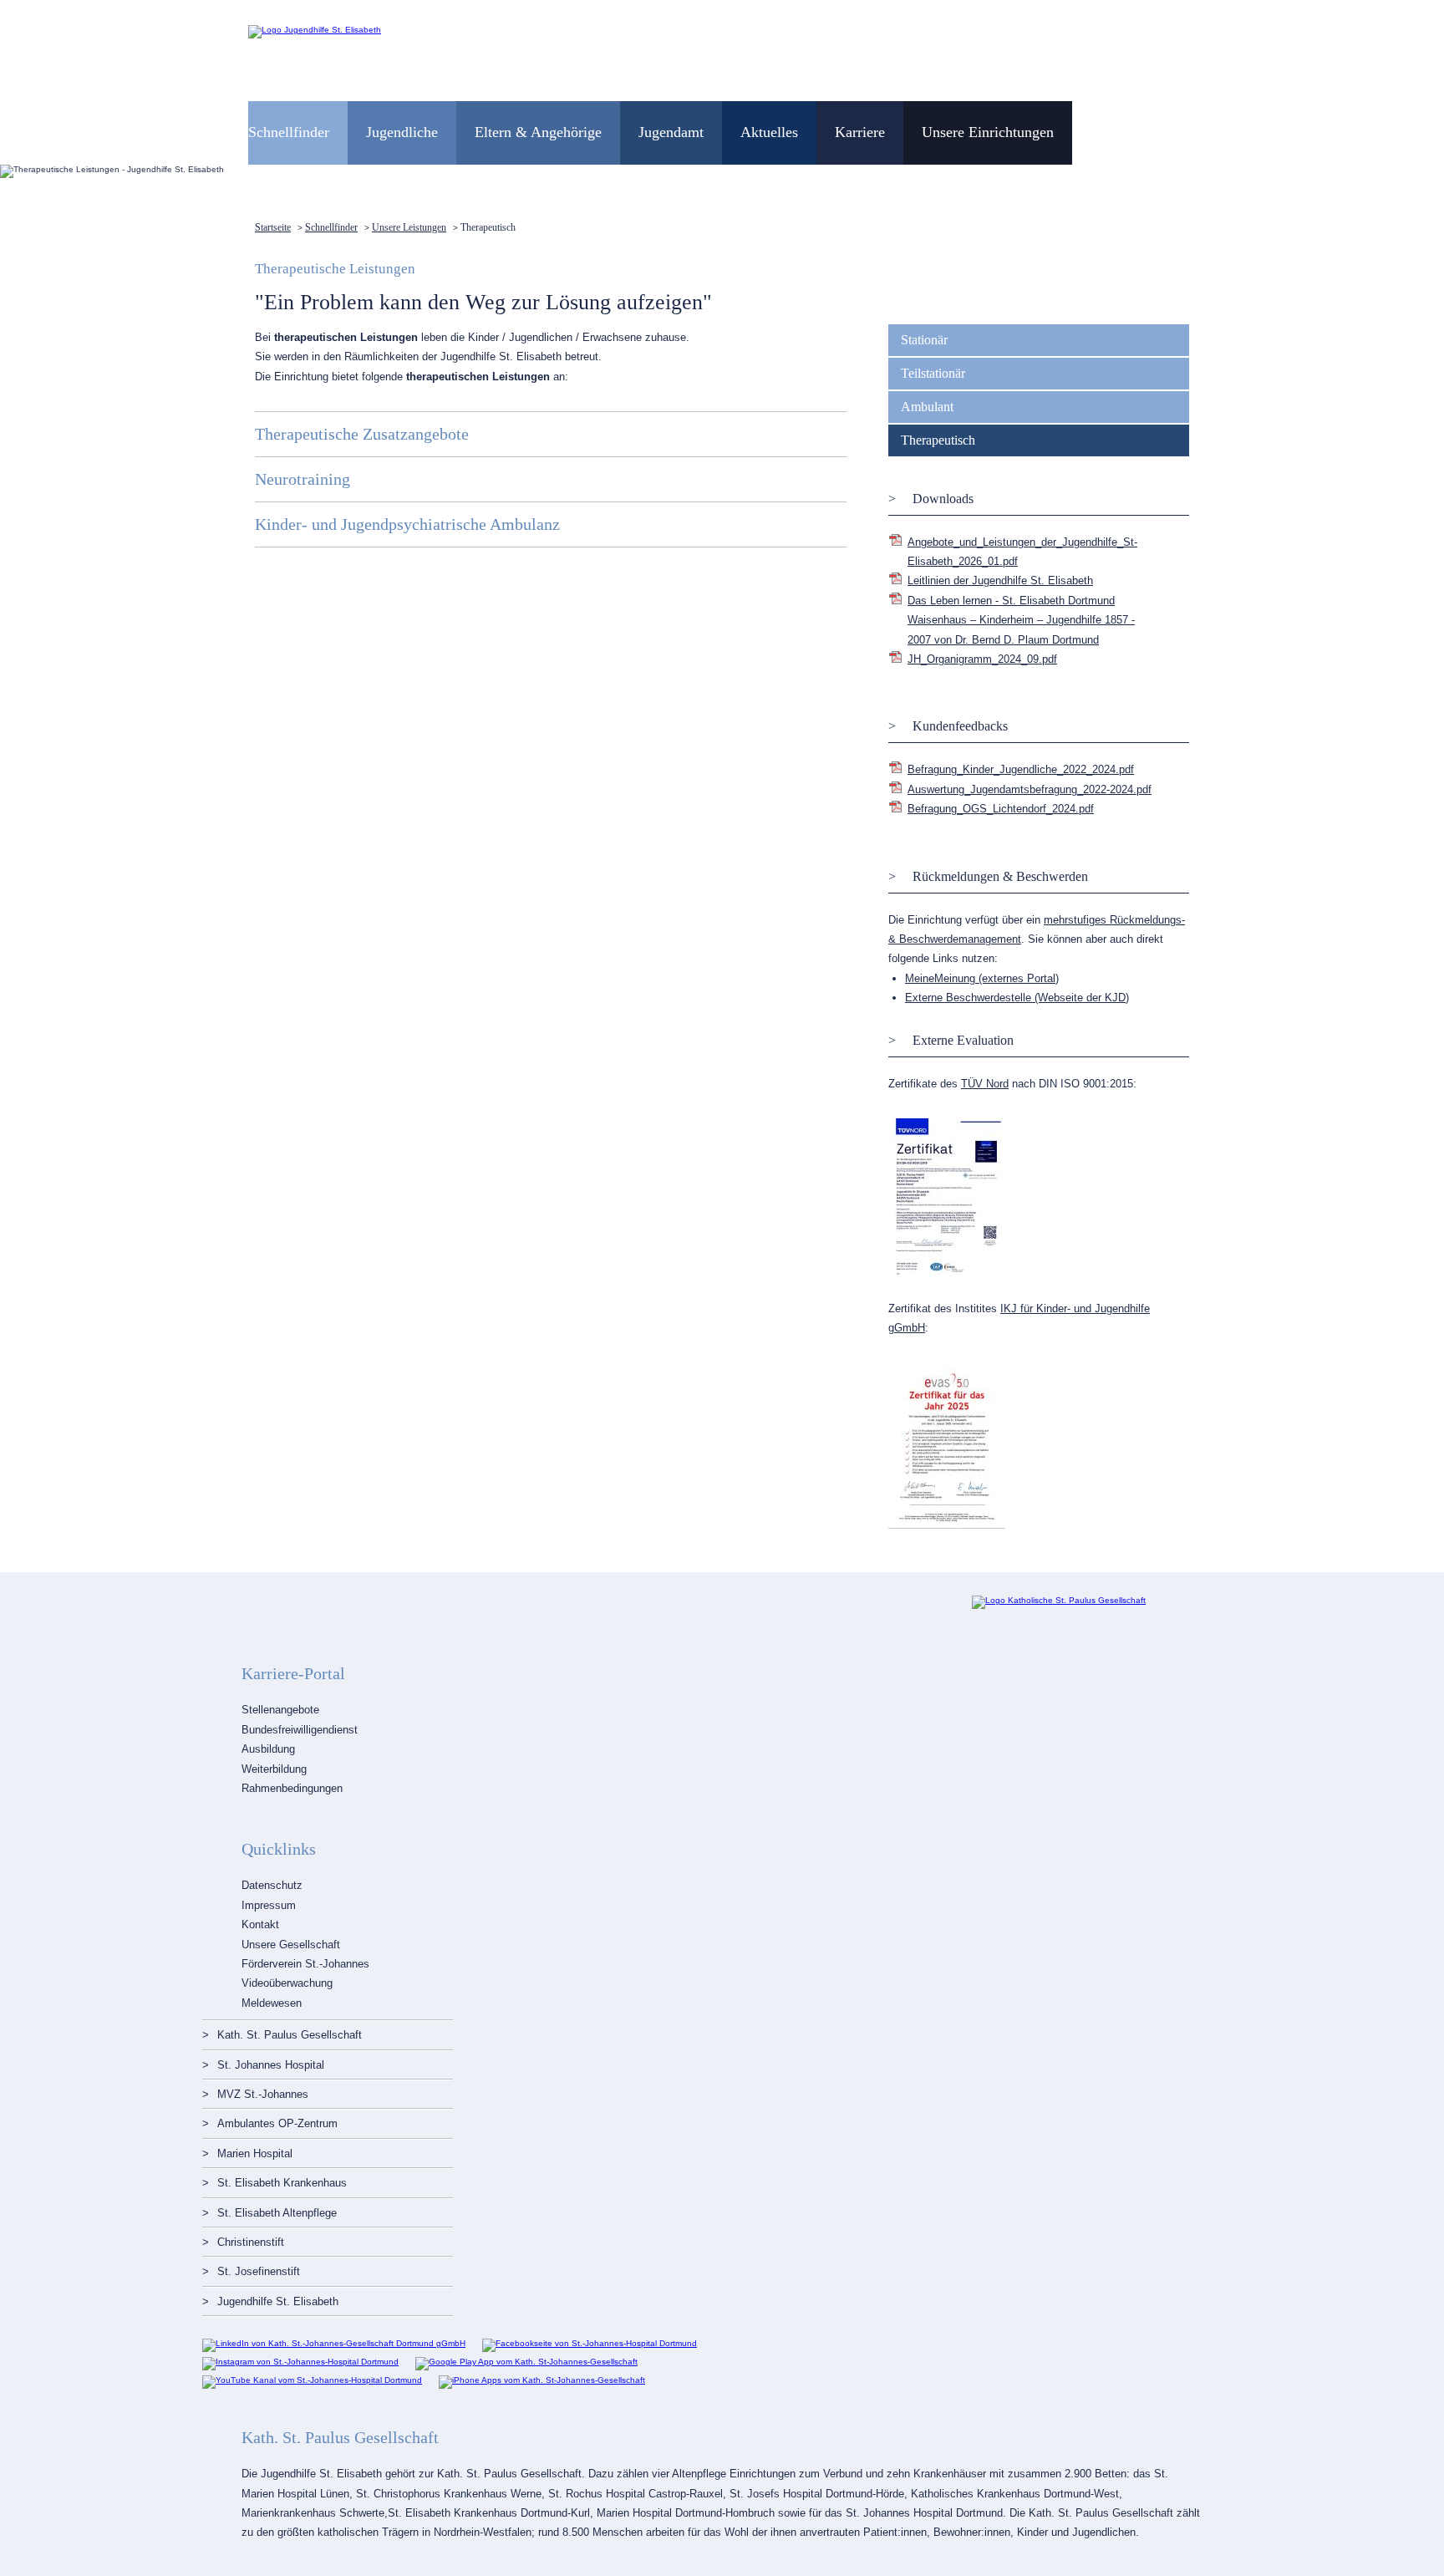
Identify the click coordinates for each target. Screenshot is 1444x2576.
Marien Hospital (255, 2153)
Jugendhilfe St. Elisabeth (278, 2301)
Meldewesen (272, 2003)
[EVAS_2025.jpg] (947, 1526)
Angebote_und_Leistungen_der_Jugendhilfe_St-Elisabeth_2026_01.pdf (1022, 552)
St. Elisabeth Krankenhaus (282, 2183)
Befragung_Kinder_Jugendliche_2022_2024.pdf (1021, 769)
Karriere (860, 132)
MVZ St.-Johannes (263, 2094)
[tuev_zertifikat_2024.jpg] (947, 1274)
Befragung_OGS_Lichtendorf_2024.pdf (1001, 809)
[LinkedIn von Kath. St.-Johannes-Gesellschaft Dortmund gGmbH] (334, 2343)
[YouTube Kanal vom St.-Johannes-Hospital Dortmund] (312, 2380)
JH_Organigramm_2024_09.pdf (982, 659)
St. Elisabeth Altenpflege (277, 2213)
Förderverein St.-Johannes (305, 1964)
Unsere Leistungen (409, 227)
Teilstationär (933, 373)
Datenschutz (272, 1885)
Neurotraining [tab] (303, 479)
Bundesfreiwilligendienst (300, 1730)
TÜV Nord (985, 1084)
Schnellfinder (331, 227)
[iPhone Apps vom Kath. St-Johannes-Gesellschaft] (542, 2380)
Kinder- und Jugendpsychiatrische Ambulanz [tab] (407, 524)
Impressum (269, 1905)
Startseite (273, 227)
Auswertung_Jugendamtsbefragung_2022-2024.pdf (1030, 789)
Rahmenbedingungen (292, 1788)
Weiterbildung (274, 1769)
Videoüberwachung (287, 1983)
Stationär (924, 340)
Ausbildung (268, 1749)
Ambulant (927, 407)
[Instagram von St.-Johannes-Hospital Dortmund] (300, 2362)
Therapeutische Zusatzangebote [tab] (362, 434)
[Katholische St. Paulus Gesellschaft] (1059, 1600)
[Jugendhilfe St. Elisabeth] (315, 30)
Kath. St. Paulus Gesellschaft (290, 2035)
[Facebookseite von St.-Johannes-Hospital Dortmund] (590, 2343)
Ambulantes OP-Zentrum (277, 2123)
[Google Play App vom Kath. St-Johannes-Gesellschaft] (526, 2362)
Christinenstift (251, 2242)
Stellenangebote (280, 1710)
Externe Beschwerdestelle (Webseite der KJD (1015, 998)
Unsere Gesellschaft (291, 1945)
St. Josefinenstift (259, 2271)
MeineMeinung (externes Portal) (982, 978)
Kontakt (260, 1924)
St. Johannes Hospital (271, 2065)
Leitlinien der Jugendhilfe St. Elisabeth (1000, 580)
